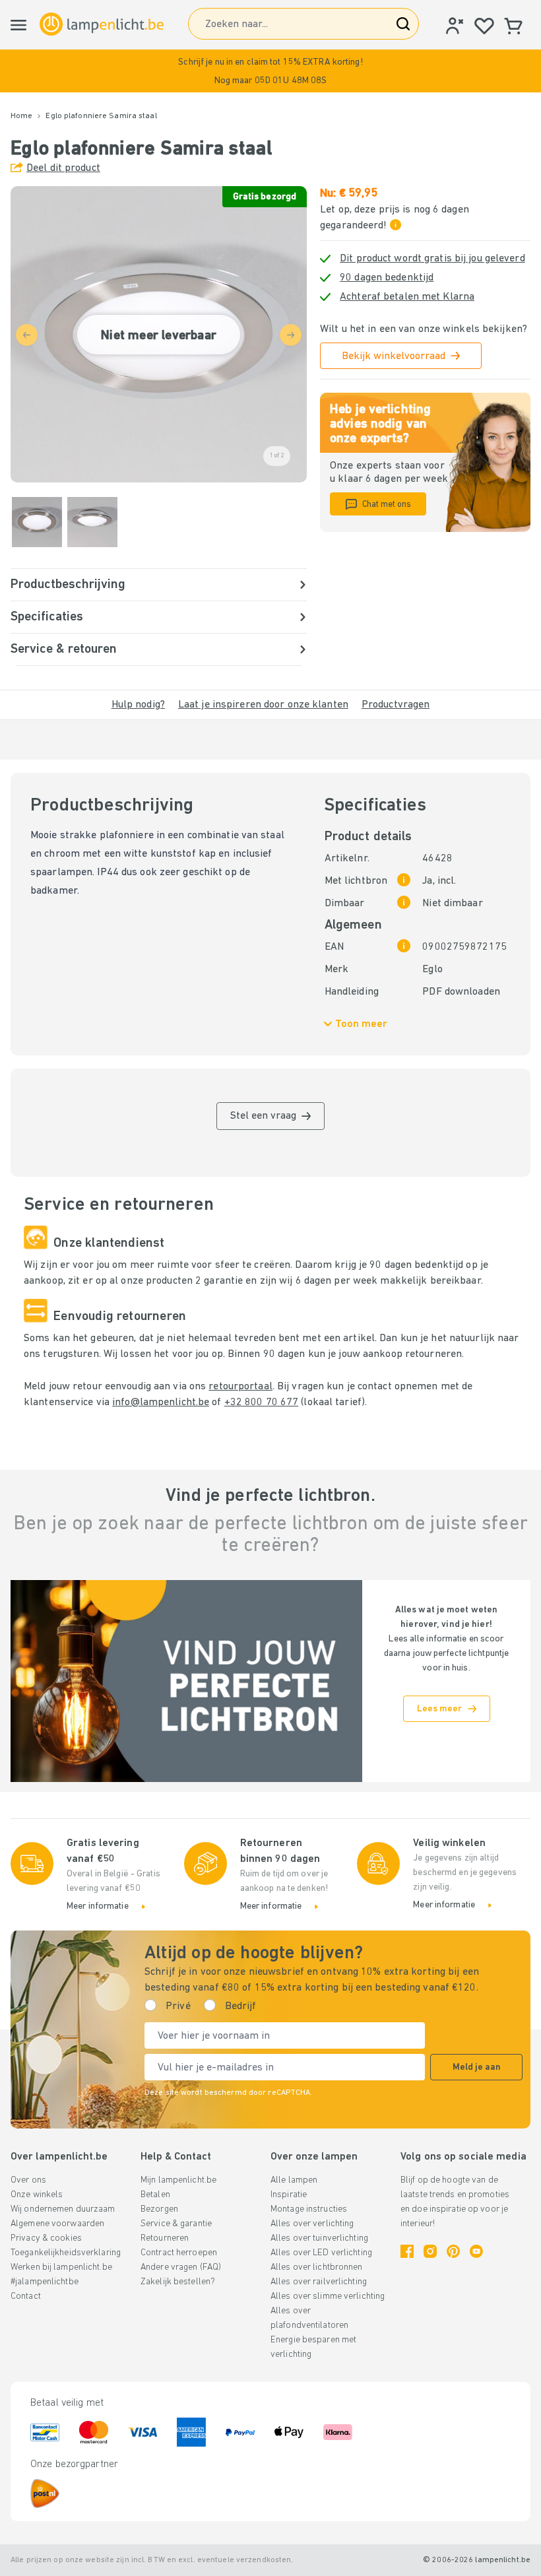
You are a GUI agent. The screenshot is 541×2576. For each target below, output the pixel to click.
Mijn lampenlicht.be (178, 2180)
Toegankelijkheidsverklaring (66, 2253)
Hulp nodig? (138, 705)
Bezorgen (159, 2209)
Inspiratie (289, 2195)
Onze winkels (37, 2195)
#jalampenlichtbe (45, 2282)
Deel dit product (63, 168)
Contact (26, 2296)
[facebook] (407, 2251)
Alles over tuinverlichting (319, 2238)
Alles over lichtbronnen (317, 2267)
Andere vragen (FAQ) (181, 2267)
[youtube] (476, 2251)
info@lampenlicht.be (161, 1403)
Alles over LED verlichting (321, 2253)
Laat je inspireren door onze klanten (263, 705)
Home (21, 116)
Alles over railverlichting (319, 2282)
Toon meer (361, 1024)
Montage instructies (309, 2209)
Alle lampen (294, 2180)
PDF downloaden (461, 992)
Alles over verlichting (312, 2224)
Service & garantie (176, 2224)
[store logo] (102, 24)
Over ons (28, 2180)
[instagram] (430, 2251)
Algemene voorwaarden (57, 2224)
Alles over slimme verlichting (328, 2296)
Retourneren (165, 2238)
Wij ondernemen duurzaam (63, 2209)
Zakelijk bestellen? (178, 2282)
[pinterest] (453, 2251)
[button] (270, 71)
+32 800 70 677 (262, 1403)
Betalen (155, 2195)
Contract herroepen (179, 2253)
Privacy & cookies (46, 2238)
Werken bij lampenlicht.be (61, 2267)
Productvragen (396, 705)
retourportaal (240, 1387)
